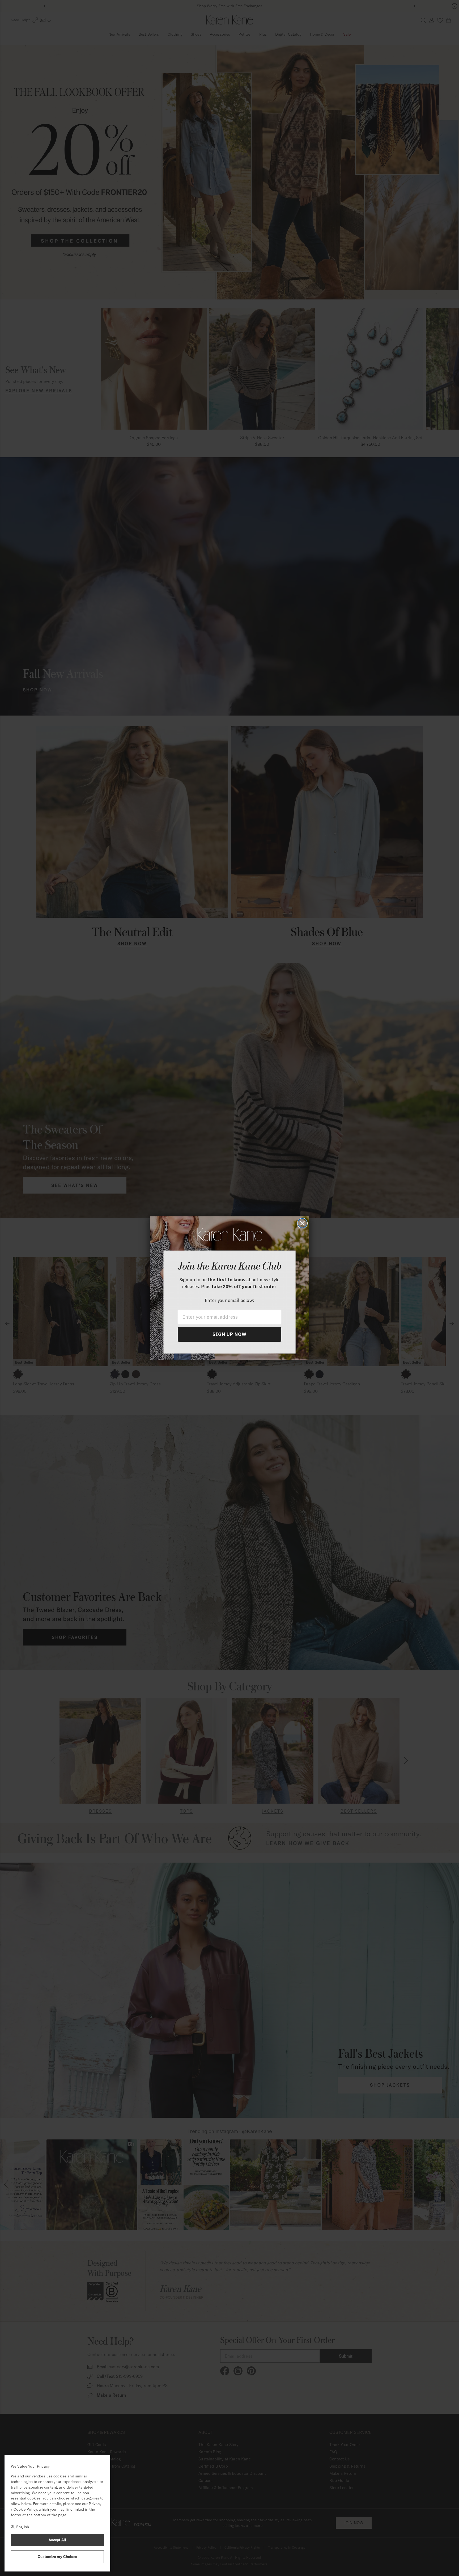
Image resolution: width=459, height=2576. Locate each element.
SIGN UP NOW (229, 1334)
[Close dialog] (302, 1223)
